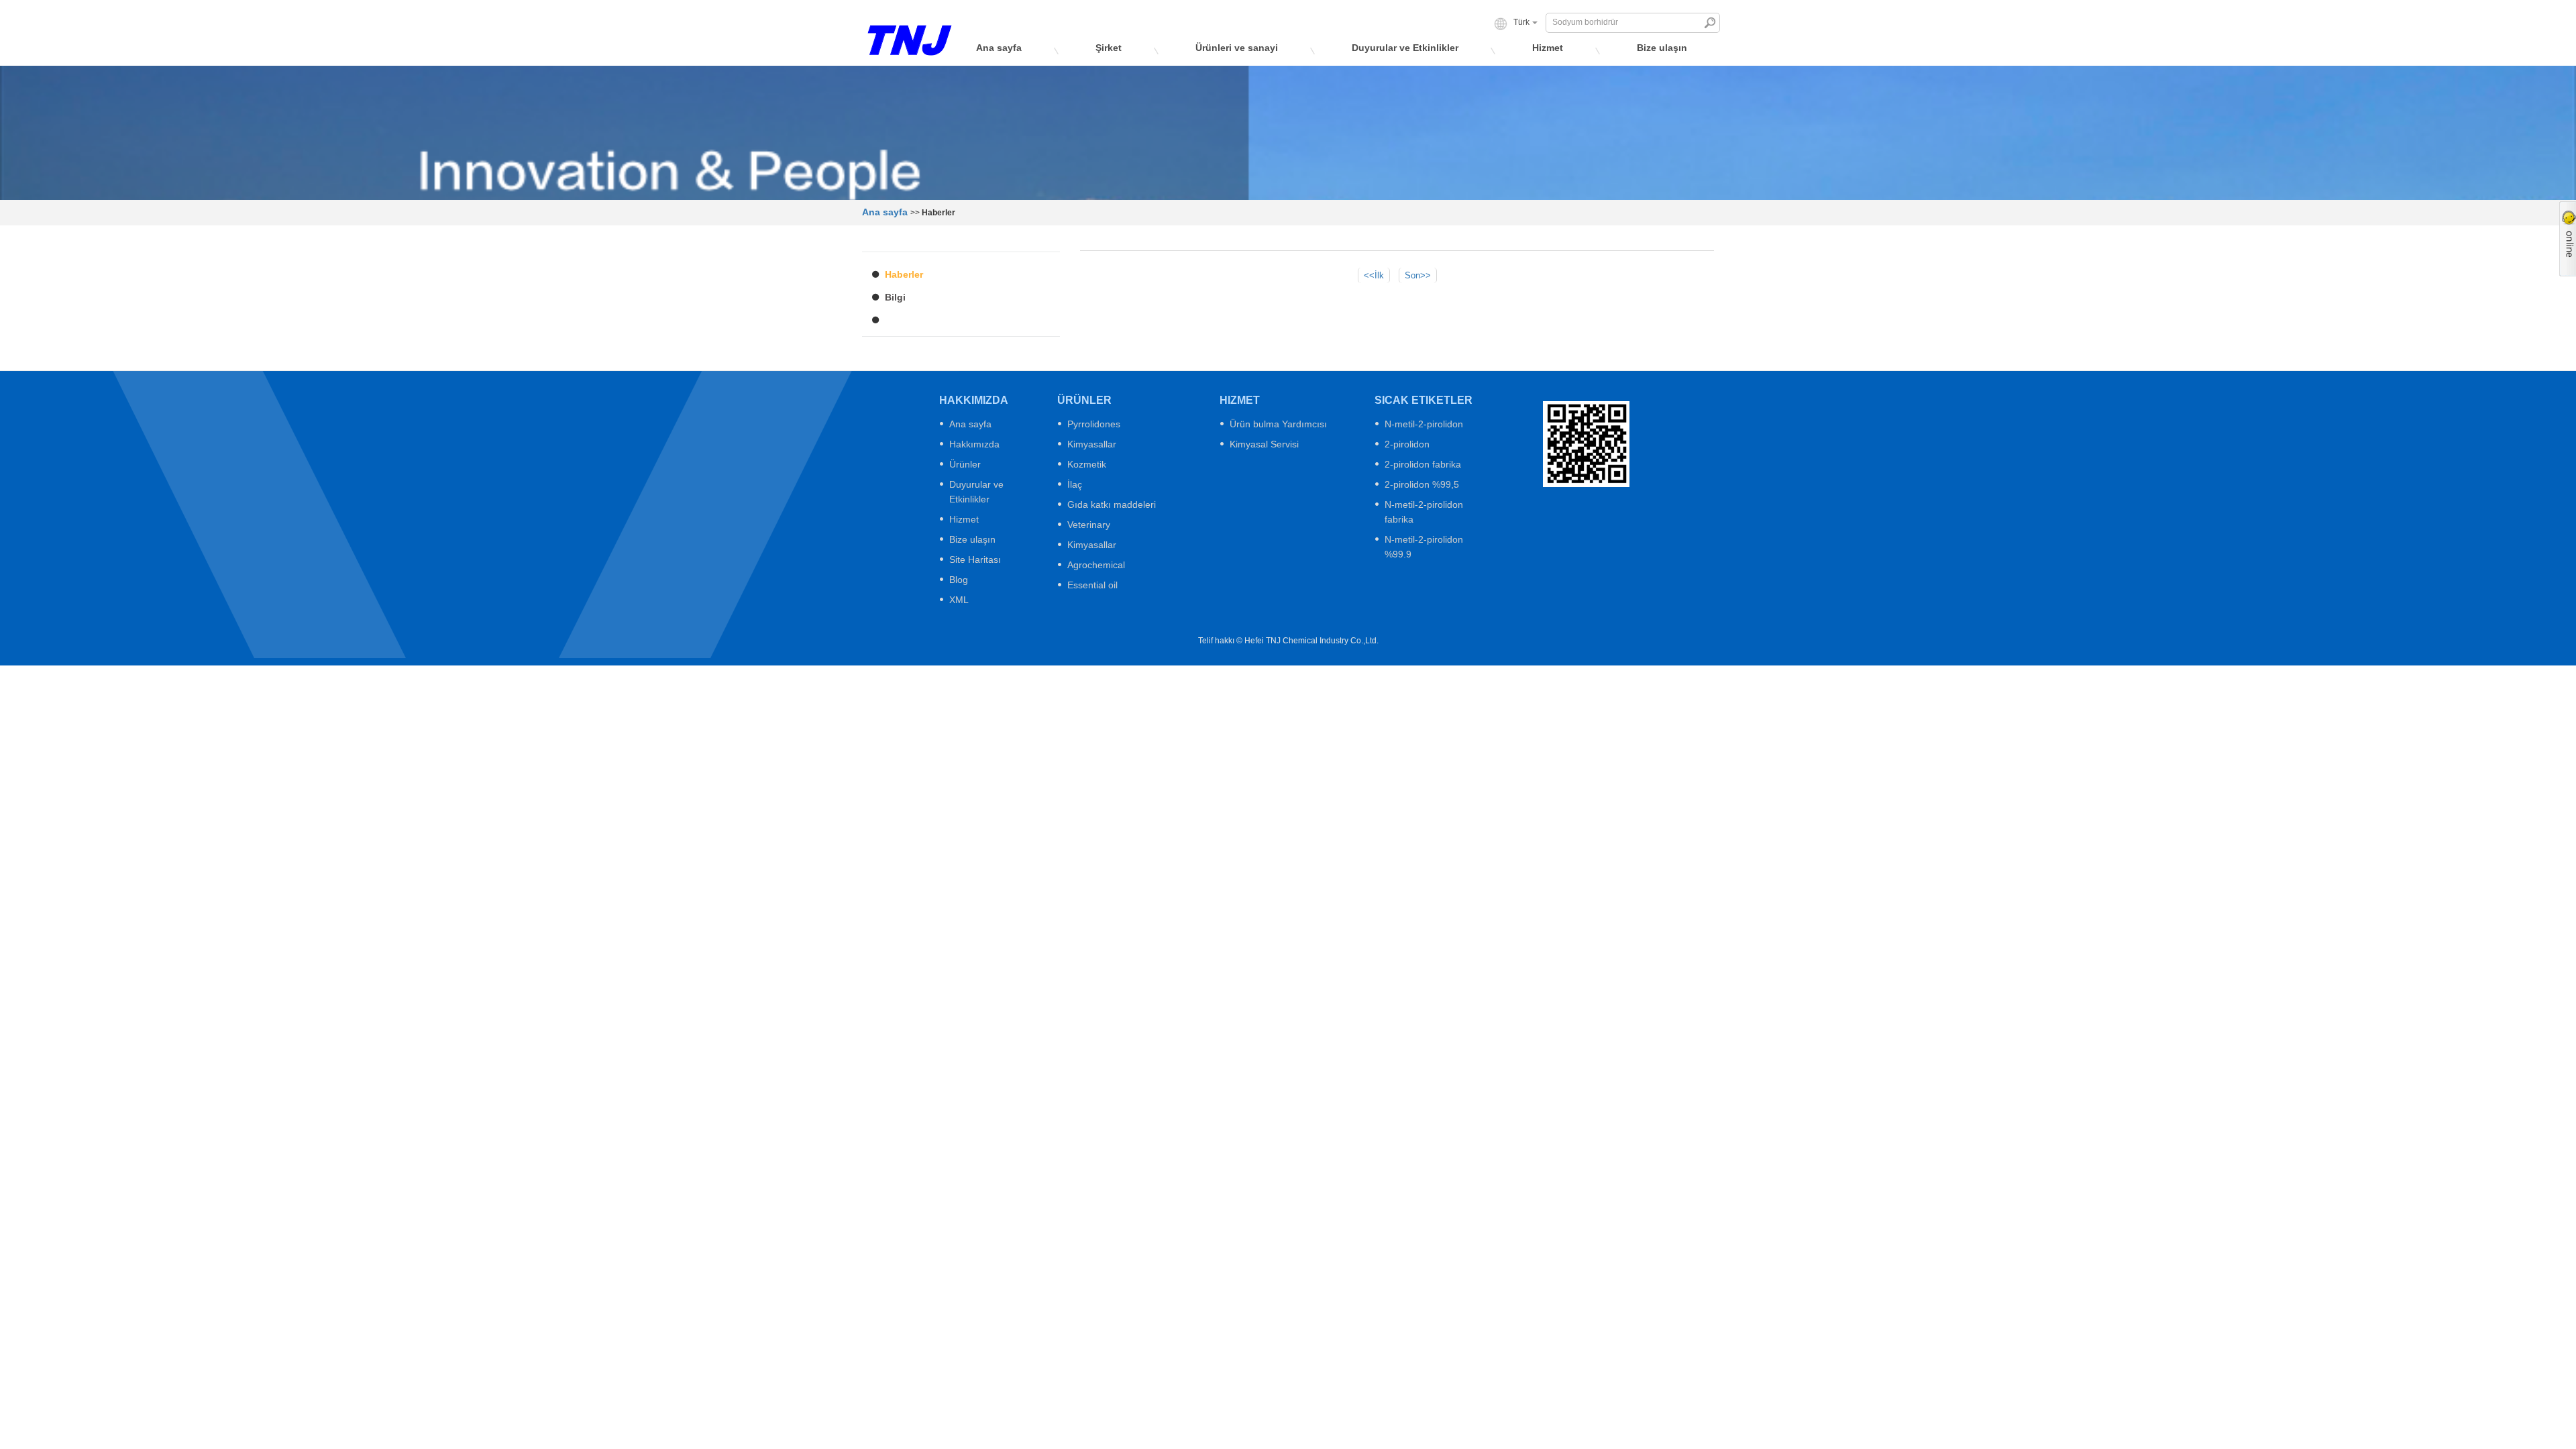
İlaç (1075, 484)
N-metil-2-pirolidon (1424, 424)
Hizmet (1548, 48)
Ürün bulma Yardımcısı (1278, 424)
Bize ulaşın (1662, 48)
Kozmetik (1087, 464)
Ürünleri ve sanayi (1237, 48)
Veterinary (1089, 525)
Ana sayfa (999, 48)
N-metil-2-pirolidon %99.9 (1424, 547)
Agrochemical (1096, 565)
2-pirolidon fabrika (1423, 464)
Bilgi (895, 297)
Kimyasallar (1092, 444)
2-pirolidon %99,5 (1422, 484)
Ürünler (965, 464)
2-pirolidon (1407, 444)
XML (959, 600)
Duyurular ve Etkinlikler (1405, 48)
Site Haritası (975, 559)
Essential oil (1092, 585)
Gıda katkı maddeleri (1112, 504)
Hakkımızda (974, 444)
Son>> (1418, 275)
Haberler (904, 274)
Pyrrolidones (1094, 424)
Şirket (1109, 48)
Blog (959, 580)
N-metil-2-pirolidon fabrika (1424, 512)
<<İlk (1374, 275)
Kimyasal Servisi (1264, 444)
